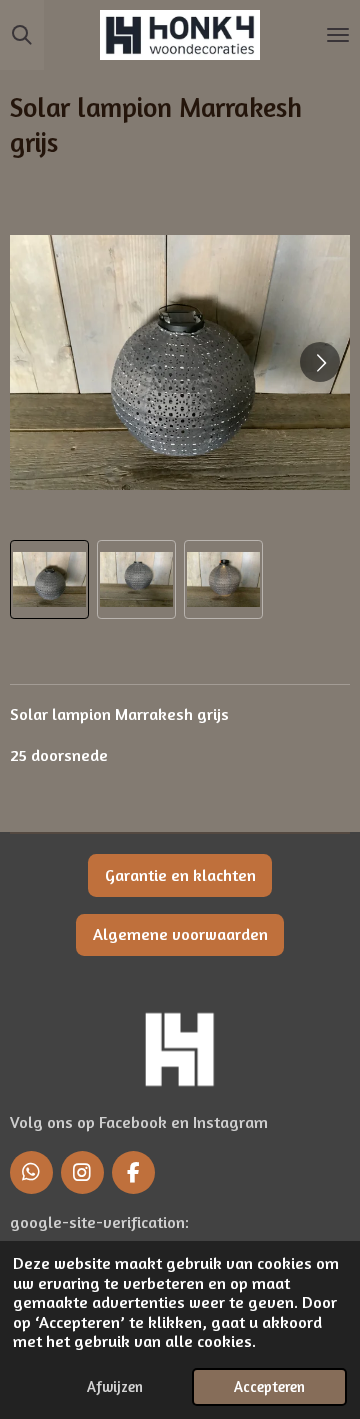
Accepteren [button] (269, 1386)
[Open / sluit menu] (338, 35)
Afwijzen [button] (115, 1386)
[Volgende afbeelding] (320, 362)
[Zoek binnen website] (22, 35)
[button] (49, 579)
